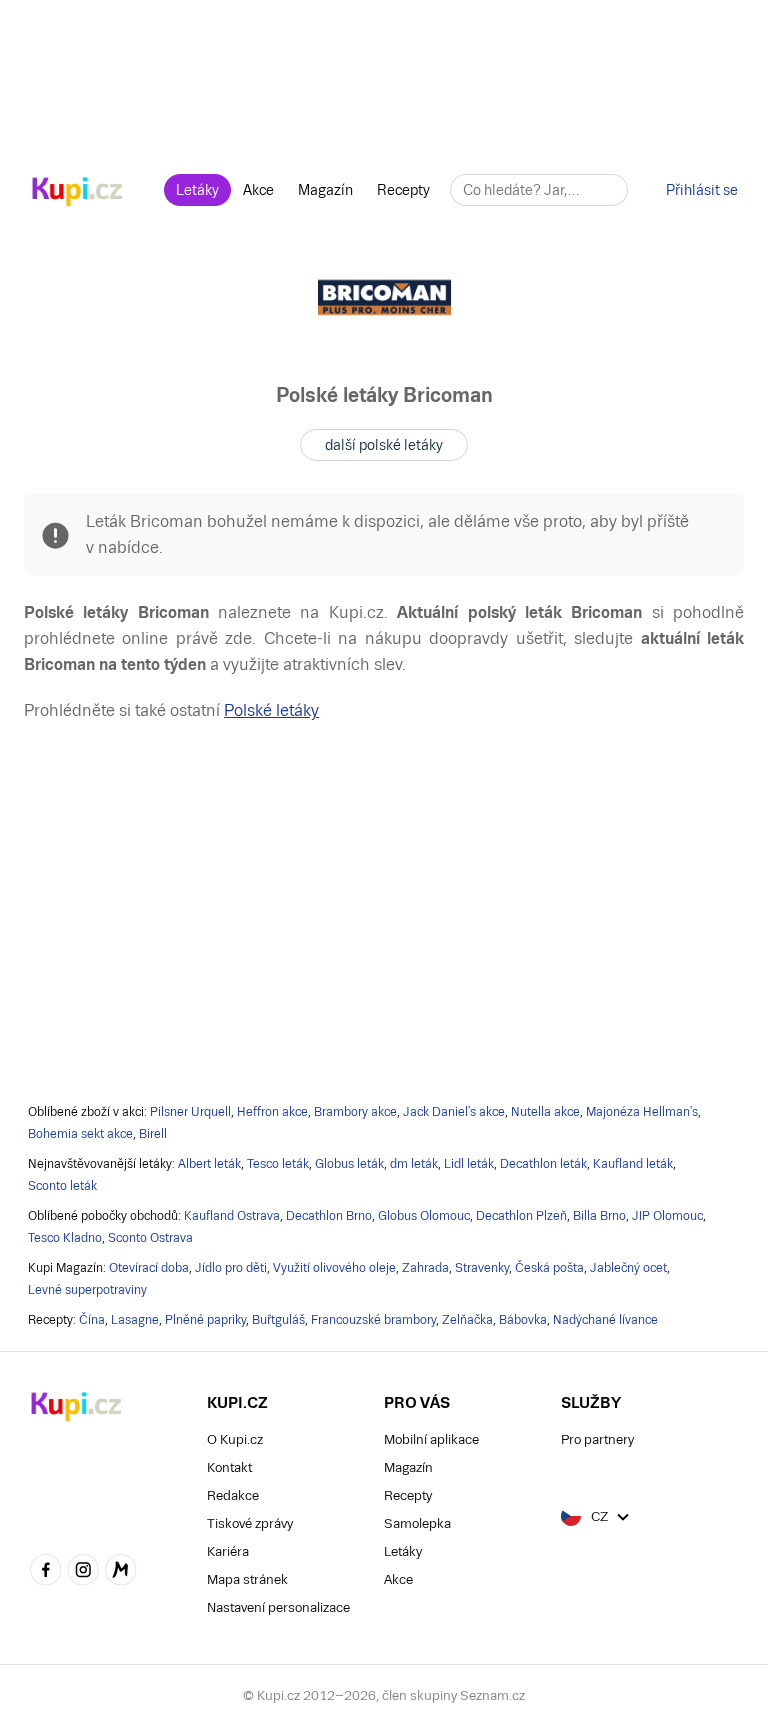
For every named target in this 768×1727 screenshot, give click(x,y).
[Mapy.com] (121, 1572)
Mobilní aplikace (431, 1439)
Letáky (197, 190)
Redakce (233, 1495)
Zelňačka (467, 1320)
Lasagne (135, 1320)
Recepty (403, 190)
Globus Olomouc (424, 1216)
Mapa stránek (247, 1579)
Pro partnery (597, 1439)
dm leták (414, 1164)
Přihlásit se (702, 190)
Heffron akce (272, 1112)
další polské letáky (384, 445)
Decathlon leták (543, 1164)
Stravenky (482, 1268)
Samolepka (417, 1523)
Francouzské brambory (373, 1320)
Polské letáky (271, 710)
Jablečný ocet (628, 1268)
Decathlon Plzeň (521, 1216)
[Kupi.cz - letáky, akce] (77, 193)
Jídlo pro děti (231, 1268)
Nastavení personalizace (278, 1607)
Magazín (325, 190)
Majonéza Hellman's (642, 1112)
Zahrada (425, 1268)
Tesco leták (278, 1164)
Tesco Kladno (65, 1238)
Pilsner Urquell (190, 1112)
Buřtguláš (278, 1320)
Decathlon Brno (329, 1216)
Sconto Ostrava (150, 1238)
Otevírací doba (149, 1268)
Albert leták (209, 1164)
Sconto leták (62, 1186)
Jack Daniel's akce (454, 1112)
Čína (92, 1320)
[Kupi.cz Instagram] (84, 1572)
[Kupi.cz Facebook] (46, 1572)
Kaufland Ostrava (232, 1216)
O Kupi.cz (235, 1439)
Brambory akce (355, 1112)
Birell (153, 1134)
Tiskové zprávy (250, 1523)
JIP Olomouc (667, 1216)
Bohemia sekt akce (80, 1134)
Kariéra (228, 1551)
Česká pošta (549, 1268)
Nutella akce (545, 1112)
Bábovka (523, 1320)
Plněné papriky (205, 1320)
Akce (258, 190)
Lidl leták (469, 1164)
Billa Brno (599, 1216)
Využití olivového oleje (334, 1268)
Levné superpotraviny (87, 1290)
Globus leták (349, 1164)
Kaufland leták (633, 1164)
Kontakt (229, 1467)
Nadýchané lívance (605, 1320)
